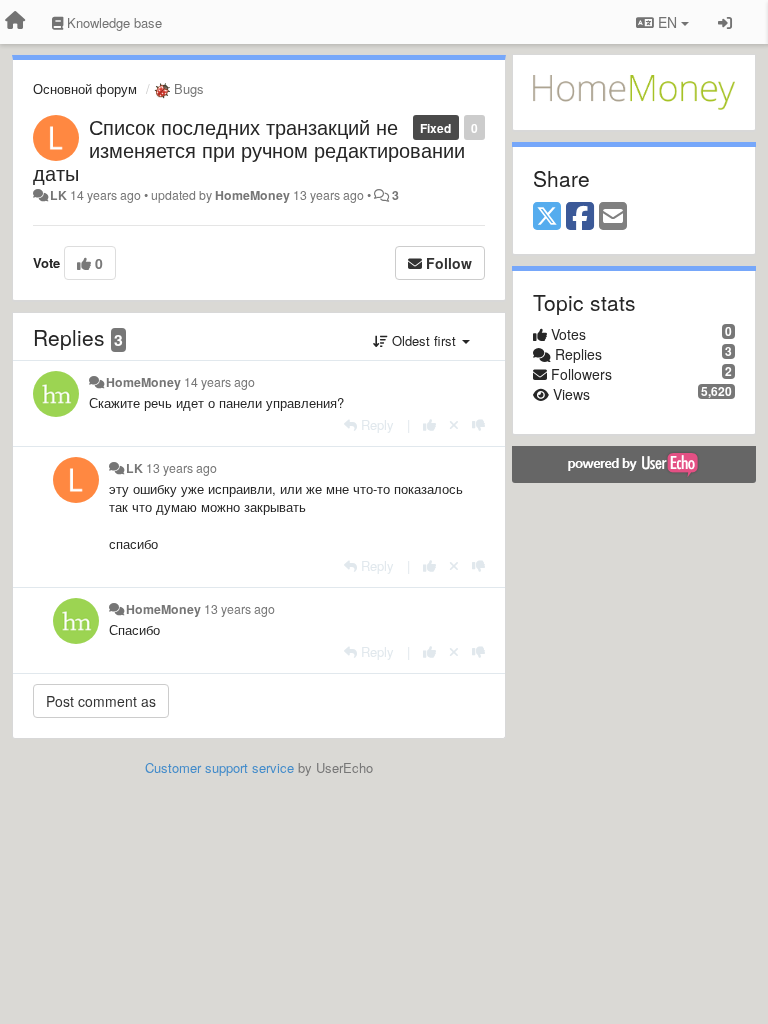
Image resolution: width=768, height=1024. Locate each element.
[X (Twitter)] (547, 217)
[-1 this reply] (478, 424)
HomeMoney (252, 195)
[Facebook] (580, 217)
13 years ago (181, 468)
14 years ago (219, 382)
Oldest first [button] (424, 340)
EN (667, 22)
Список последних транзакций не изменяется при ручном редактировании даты (249, 149)
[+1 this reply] (429, 424)
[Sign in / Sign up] (725, 22)
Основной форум (85, 88)
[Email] (613, 217)
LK (58, 195)
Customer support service (219, 767)
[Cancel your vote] (454, 424)
